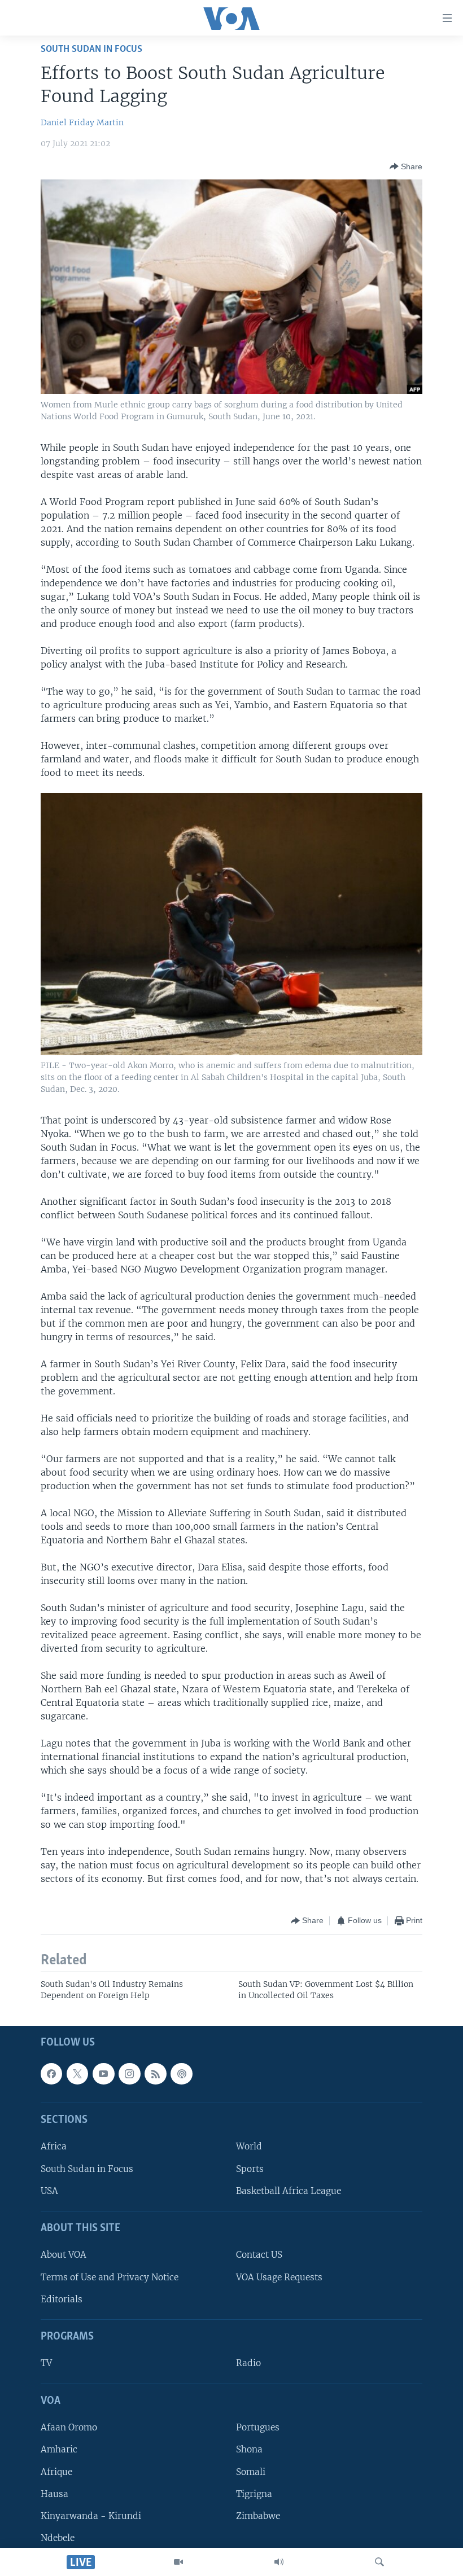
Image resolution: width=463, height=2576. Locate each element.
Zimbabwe (258, 2516)
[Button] (406, 166)
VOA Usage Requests (279, 2277)
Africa (54, 2147)
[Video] (178, 2562)
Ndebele (58, 2538)
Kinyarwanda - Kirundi (91, 2516)
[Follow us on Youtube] (103, 2074)
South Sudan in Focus (87, 2169)
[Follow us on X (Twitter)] (77, 2074)
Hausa (54, 2494)
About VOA (64, 2255)
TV (46, 2364)
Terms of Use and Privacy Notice (110, 2277)
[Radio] (279, 2562)
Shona (249, 2450)
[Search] (379, 2562)
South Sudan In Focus (91, 49)
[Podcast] (181, 2074)
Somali (251, 2472)
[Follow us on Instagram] (129, 2074)
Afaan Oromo (69, 2427)
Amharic (59, 2450)
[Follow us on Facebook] (51, 2074)
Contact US (259, 2255)
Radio (248, 2364)
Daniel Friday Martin (82, 122)
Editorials (62, 2299)
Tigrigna (254, 2494)
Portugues (258, 2427)
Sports (250, 2169)
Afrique (56, 2472)
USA (49, 2191)
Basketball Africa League (289, 2191)
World (249, 2147)
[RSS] (155, 2074)
